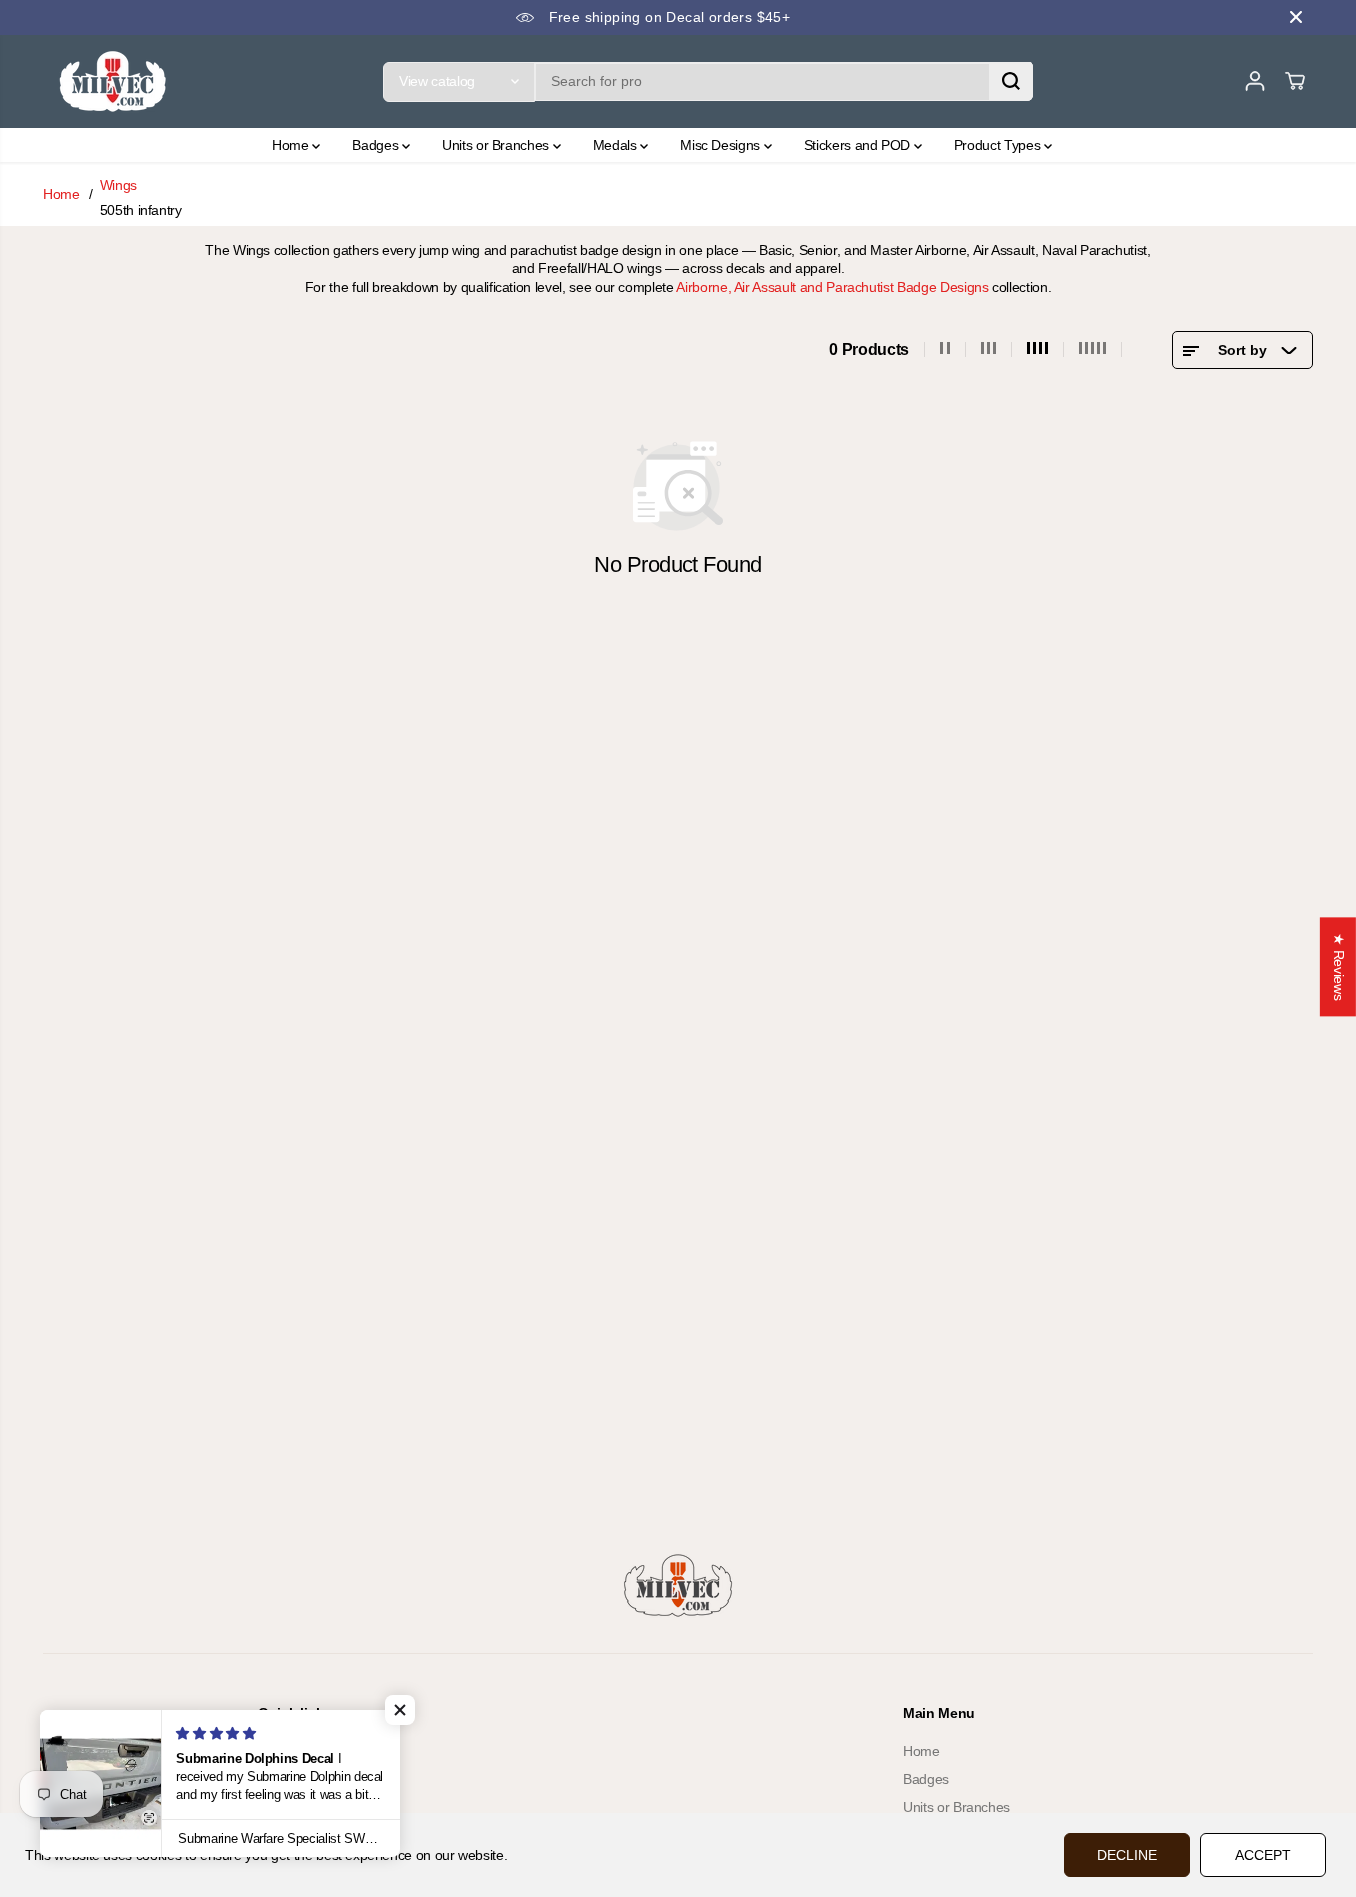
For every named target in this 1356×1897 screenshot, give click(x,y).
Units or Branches (497, 145)
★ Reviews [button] (1339, 966)
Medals (617, 145)
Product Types (999, 145)
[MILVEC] (113, 81)
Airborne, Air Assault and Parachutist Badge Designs (832, 287)
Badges (377, 145)
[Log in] (1255, 81)
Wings (118, 185)
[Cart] (1295, 81)
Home (292, 145)
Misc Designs (721, 145)
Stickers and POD (859, 145)
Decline (1127, 1855)
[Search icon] (1011, 81)
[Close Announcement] (1296, 17)
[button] (400, 1710)
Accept (1263, 1855)
